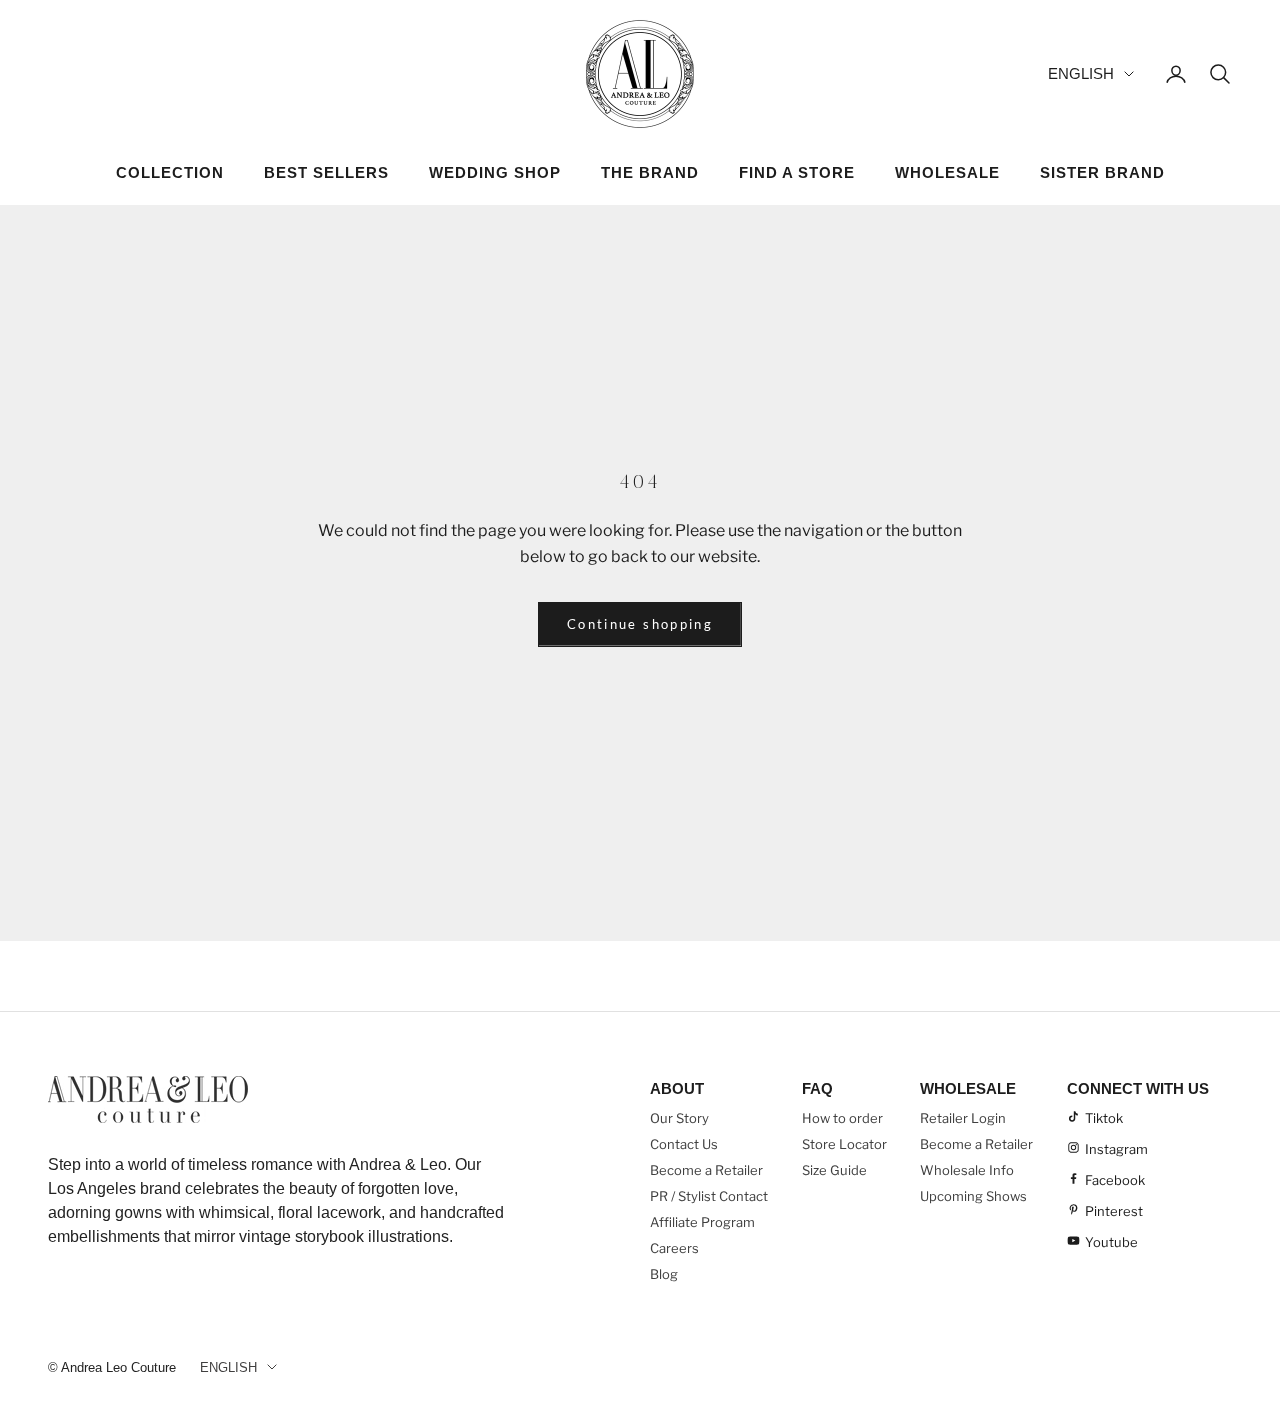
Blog (664, 1274)
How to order (842, 1118)
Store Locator (844, 1144)
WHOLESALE (947, 172)
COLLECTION (170, 172)
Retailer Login (963, 1118)
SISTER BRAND (1102, 172)
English (1081, 73)
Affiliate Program (702, 1222)
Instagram (1116, 1149)
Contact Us (684, 1144)
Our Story (679, 1118)
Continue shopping (640, 624)
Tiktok (1104, 1118)
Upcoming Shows (973, 1196)
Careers (674, 1248)
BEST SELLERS (326, 172)
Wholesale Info (967, 1170)
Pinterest (1114, 1211)
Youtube (1111, 1242)
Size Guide (834, 1170)
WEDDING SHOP (495, 172)
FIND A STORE (797, 172)
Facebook (1115, 1180)
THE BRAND (650, 172)
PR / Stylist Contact (709, 1196)
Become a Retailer (706, 1170)
